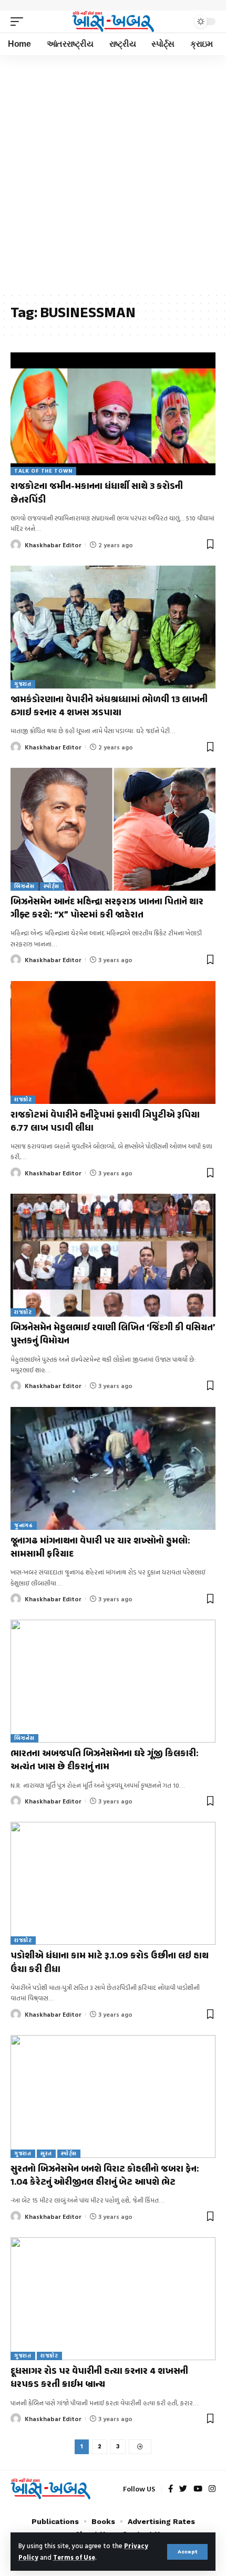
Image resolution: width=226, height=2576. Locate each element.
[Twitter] (183, 2489)
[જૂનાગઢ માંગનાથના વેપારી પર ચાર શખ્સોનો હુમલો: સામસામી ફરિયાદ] (113, 1468)
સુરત (46, 2153)
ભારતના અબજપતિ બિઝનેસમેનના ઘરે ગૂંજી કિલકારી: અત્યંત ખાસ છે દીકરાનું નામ (104, 1761)
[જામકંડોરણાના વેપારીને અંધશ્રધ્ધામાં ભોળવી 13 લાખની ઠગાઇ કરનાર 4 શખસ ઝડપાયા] (113, 627)
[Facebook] (171, 2489)
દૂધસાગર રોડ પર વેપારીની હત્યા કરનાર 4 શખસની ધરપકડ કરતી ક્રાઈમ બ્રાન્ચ (99, 2378)
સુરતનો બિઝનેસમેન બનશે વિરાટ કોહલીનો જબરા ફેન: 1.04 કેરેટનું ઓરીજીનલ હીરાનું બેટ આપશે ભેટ (105, 2176)
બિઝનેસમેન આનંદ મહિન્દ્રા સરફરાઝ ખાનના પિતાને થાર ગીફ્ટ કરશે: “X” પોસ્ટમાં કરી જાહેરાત (107, 909)
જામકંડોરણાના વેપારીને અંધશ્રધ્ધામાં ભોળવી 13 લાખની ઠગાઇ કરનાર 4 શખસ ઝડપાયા (109, 707)
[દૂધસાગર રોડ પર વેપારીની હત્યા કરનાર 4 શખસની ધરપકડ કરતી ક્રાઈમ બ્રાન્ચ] (113, 2299)
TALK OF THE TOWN (43, 471)
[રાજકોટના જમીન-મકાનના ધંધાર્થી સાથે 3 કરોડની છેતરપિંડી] (113, 414)
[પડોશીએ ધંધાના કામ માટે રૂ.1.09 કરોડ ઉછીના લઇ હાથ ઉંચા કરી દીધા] (113, 1883)
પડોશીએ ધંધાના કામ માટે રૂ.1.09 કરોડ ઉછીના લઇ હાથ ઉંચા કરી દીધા (110, 1963)
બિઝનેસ (24, 886)
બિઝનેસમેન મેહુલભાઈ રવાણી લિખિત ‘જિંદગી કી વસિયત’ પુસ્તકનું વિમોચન (113, 1335)
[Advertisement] (113, 173)
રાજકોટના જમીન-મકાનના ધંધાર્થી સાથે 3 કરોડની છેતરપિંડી (97, 493)
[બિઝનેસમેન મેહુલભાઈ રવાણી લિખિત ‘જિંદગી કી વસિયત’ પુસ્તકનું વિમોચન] (113, 1255)
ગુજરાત (23, 684)
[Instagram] (212, 2489)
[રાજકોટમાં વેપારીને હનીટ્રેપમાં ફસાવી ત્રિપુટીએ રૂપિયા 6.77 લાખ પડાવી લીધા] (113, 1042)
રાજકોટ (23, 1099)
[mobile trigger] (19, 22)
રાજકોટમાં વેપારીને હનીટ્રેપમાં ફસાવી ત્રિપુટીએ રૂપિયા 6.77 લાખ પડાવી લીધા (105, 1122)
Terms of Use (74, 2557)
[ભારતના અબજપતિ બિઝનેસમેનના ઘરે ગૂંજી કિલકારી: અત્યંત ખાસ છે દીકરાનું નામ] (113, 1681)
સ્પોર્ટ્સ (52, 886)
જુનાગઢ (24, 1525)
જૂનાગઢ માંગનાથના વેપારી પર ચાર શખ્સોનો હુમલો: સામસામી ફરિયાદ (100, 1548)
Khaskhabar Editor (53, 545)
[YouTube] (198, 2489)
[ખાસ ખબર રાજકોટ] (113, 22)
